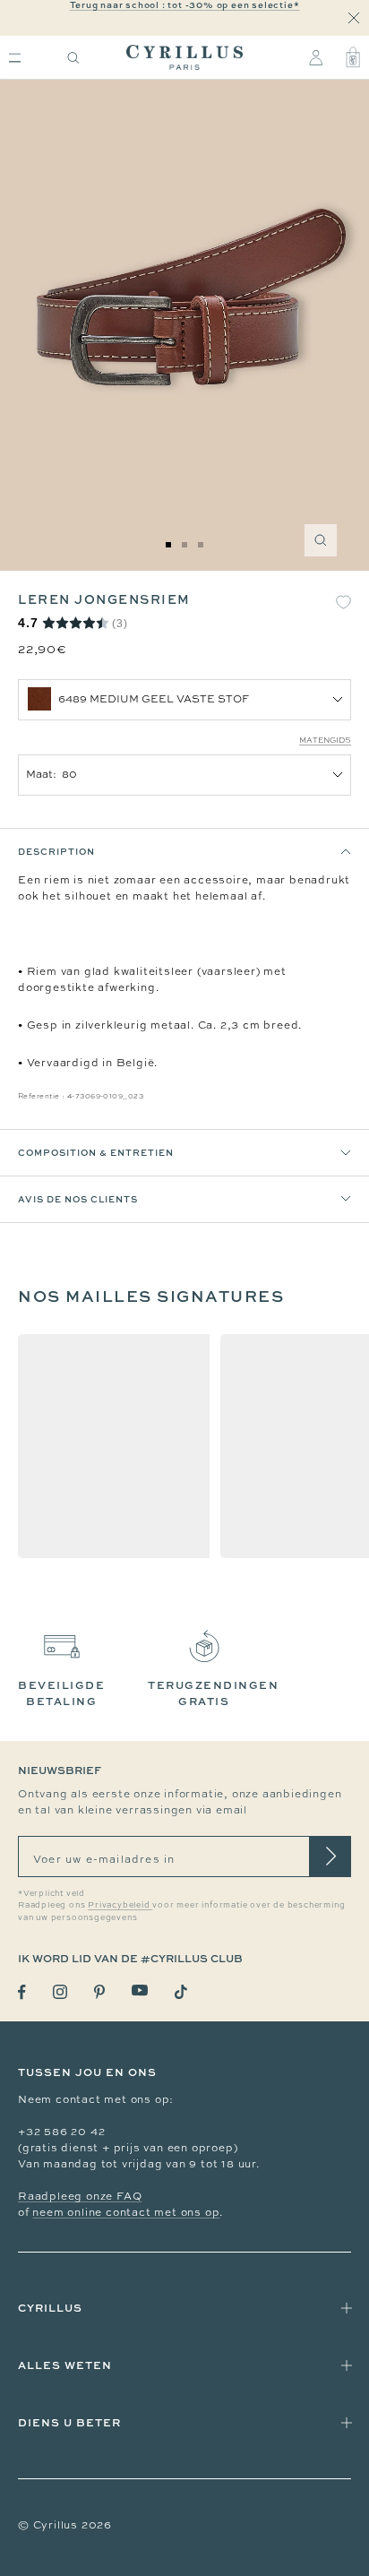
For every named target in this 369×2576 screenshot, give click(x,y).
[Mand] (353, 57)
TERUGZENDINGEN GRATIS (213, 1693)
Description (56, 851)
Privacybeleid (120, 1905)
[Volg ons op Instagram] (60, 1992)
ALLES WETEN (65, 2365)
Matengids (325, 740)
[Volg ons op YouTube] (140, 1990)
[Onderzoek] (73, 58)
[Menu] (15, 58)
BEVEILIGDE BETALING (61, 1693)
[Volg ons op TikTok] (181, 1992)
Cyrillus (50, 2308)
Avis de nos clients (78, 1199)
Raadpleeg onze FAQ (80, 2196)
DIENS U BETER (69, 2422)
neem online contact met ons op (126, 2212)
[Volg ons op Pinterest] (99, 1992)
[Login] (316, 57)
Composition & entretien (96, 1152)
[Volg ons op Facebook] (22, 1992)
